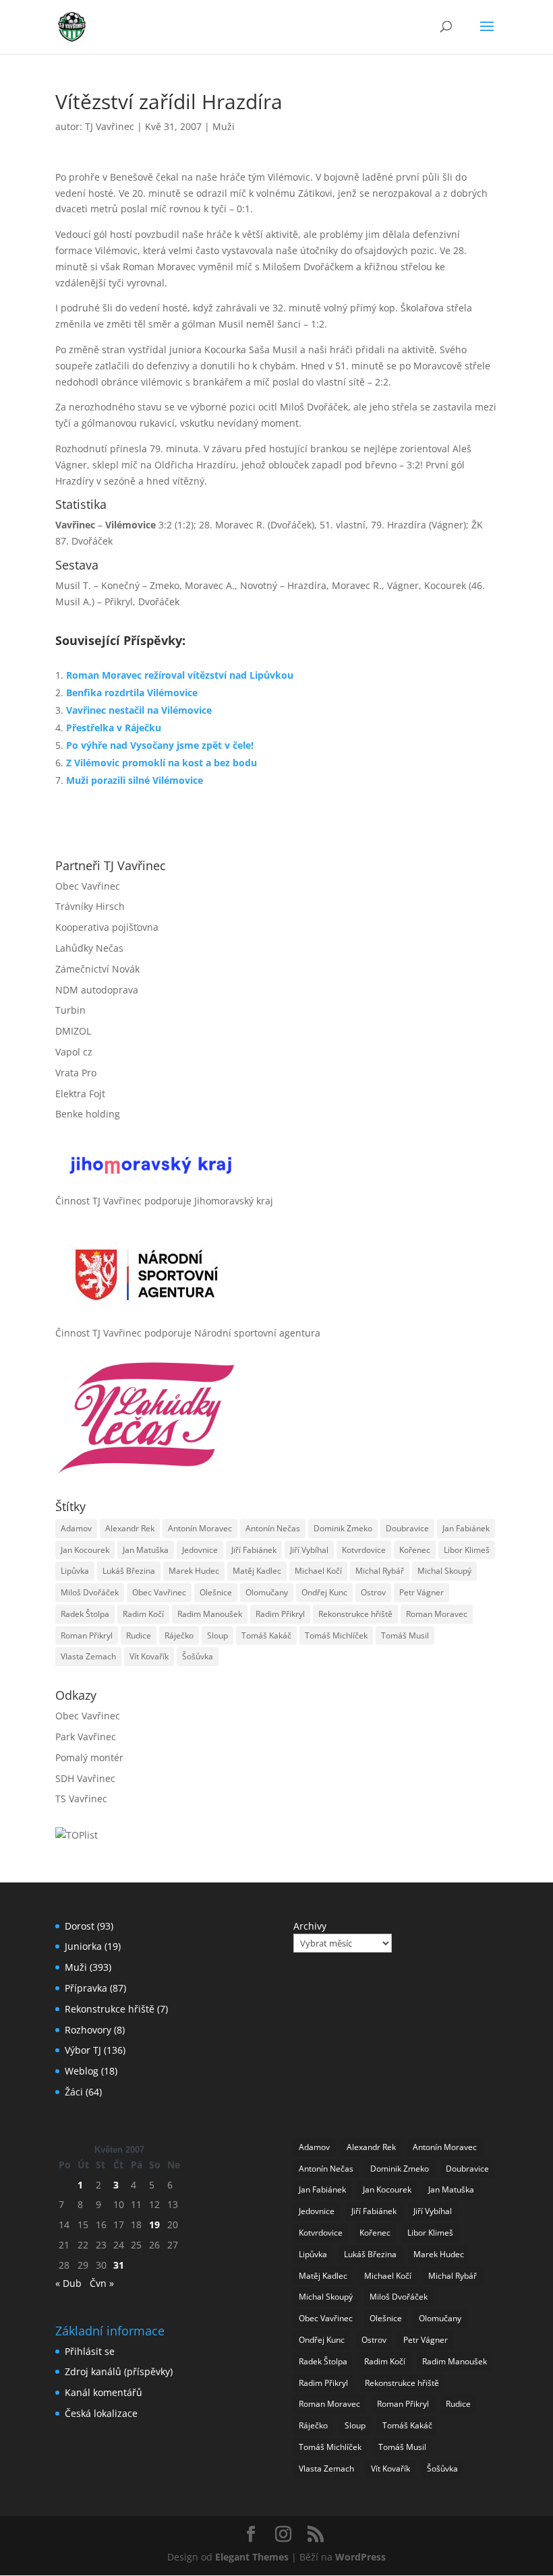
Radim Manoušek (210, 1614)
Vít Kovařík (149, 1656)
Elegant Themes (252, 2557)
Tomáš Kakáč (266, 1635)
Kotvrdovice (364, 1550)
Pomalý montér (89, 1757)
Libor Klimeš (467, 1550)
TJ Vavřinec (110, 126)
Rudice (139, 1635)
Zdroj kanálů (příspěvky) (119, 2371)
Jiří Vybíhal (309, 1550)
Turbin (70, 1010)
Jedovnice (200, 1550)
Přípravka (86, 1988)
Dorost (80, 1926)
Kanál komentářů (104, 2392)
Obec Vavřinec (88, 886)
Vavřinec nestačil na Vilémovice (139, 710)
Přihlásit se (90, 2351)
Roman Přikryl (87, 1635)
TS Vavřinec (81, 1799)
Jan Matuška (146, 1550)
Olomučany (267, 1592)
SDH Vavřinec (85, 1778)
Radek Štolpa (85, 1614)
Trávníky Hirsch (90, 906)
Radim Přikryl (280, 1614)
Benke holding (88, 1114)
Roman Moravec (437, 1614)
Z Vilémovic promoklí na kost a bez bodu (162, 763)
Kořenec (415, 1550)
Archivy (310, 1926)
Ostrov (373, 1592)
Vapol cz (74, 1052)
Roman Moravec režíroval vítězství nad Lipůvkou (180, 675)
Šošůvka (198, 1656)
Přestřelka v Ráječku (114, 728)
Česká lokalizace (101, 2413)
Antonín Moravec (200, 1528)
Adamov (76, 1528)
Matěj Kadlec (257, 1571)
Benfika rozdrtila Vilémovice (132, 693)
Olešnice (216, 1592)
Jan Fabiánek (466, 1528)
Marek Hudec (194, 1571)
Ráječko (179, 1635)
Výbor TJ (83, 2050)
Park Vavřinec (86, 1737)
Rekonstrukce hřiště (355, 1614)
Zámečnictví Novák (97, 969)
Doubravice (407, 1528)
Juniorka (83, 1946)
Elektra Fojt (80, 1094)
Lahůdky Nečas (89, 948)
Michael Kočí (318, 1571)
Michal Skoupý (444, 1571)
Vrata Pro (76, 1073)
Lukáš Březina (129, 1571)
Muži (224, 126)
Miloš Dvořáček (90, 1592)
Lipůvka (75, 1571)
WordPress (360, 2557)
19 (154, 2225)
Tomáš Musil (405, 1635)
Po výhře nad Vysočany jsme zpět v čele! (160, 745)
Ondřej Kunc (324, 1592)
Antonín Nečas (273, 1528)
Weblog (82, 2071)
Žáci (74, 2092)
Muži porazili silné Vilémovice (135, 780)
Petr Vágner (421, 1592)
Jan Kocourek (85, 1550)
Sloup (217, 1635)
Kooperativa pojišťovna (107, 927)
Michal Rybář (380, 1571)
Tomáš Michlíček (336, 1635)
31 (119, 2265)
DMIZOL (73, 1031)
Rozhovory (88, 2030)
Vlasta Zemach (88, 1656)
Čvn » (102, 2283)
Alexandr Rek (130, 1528)
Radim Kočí (143, 1614)
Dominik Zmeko (343, 1528)
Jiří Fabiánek (254, 1550)
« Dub (68, 2283)
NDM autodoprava (97, 990)
